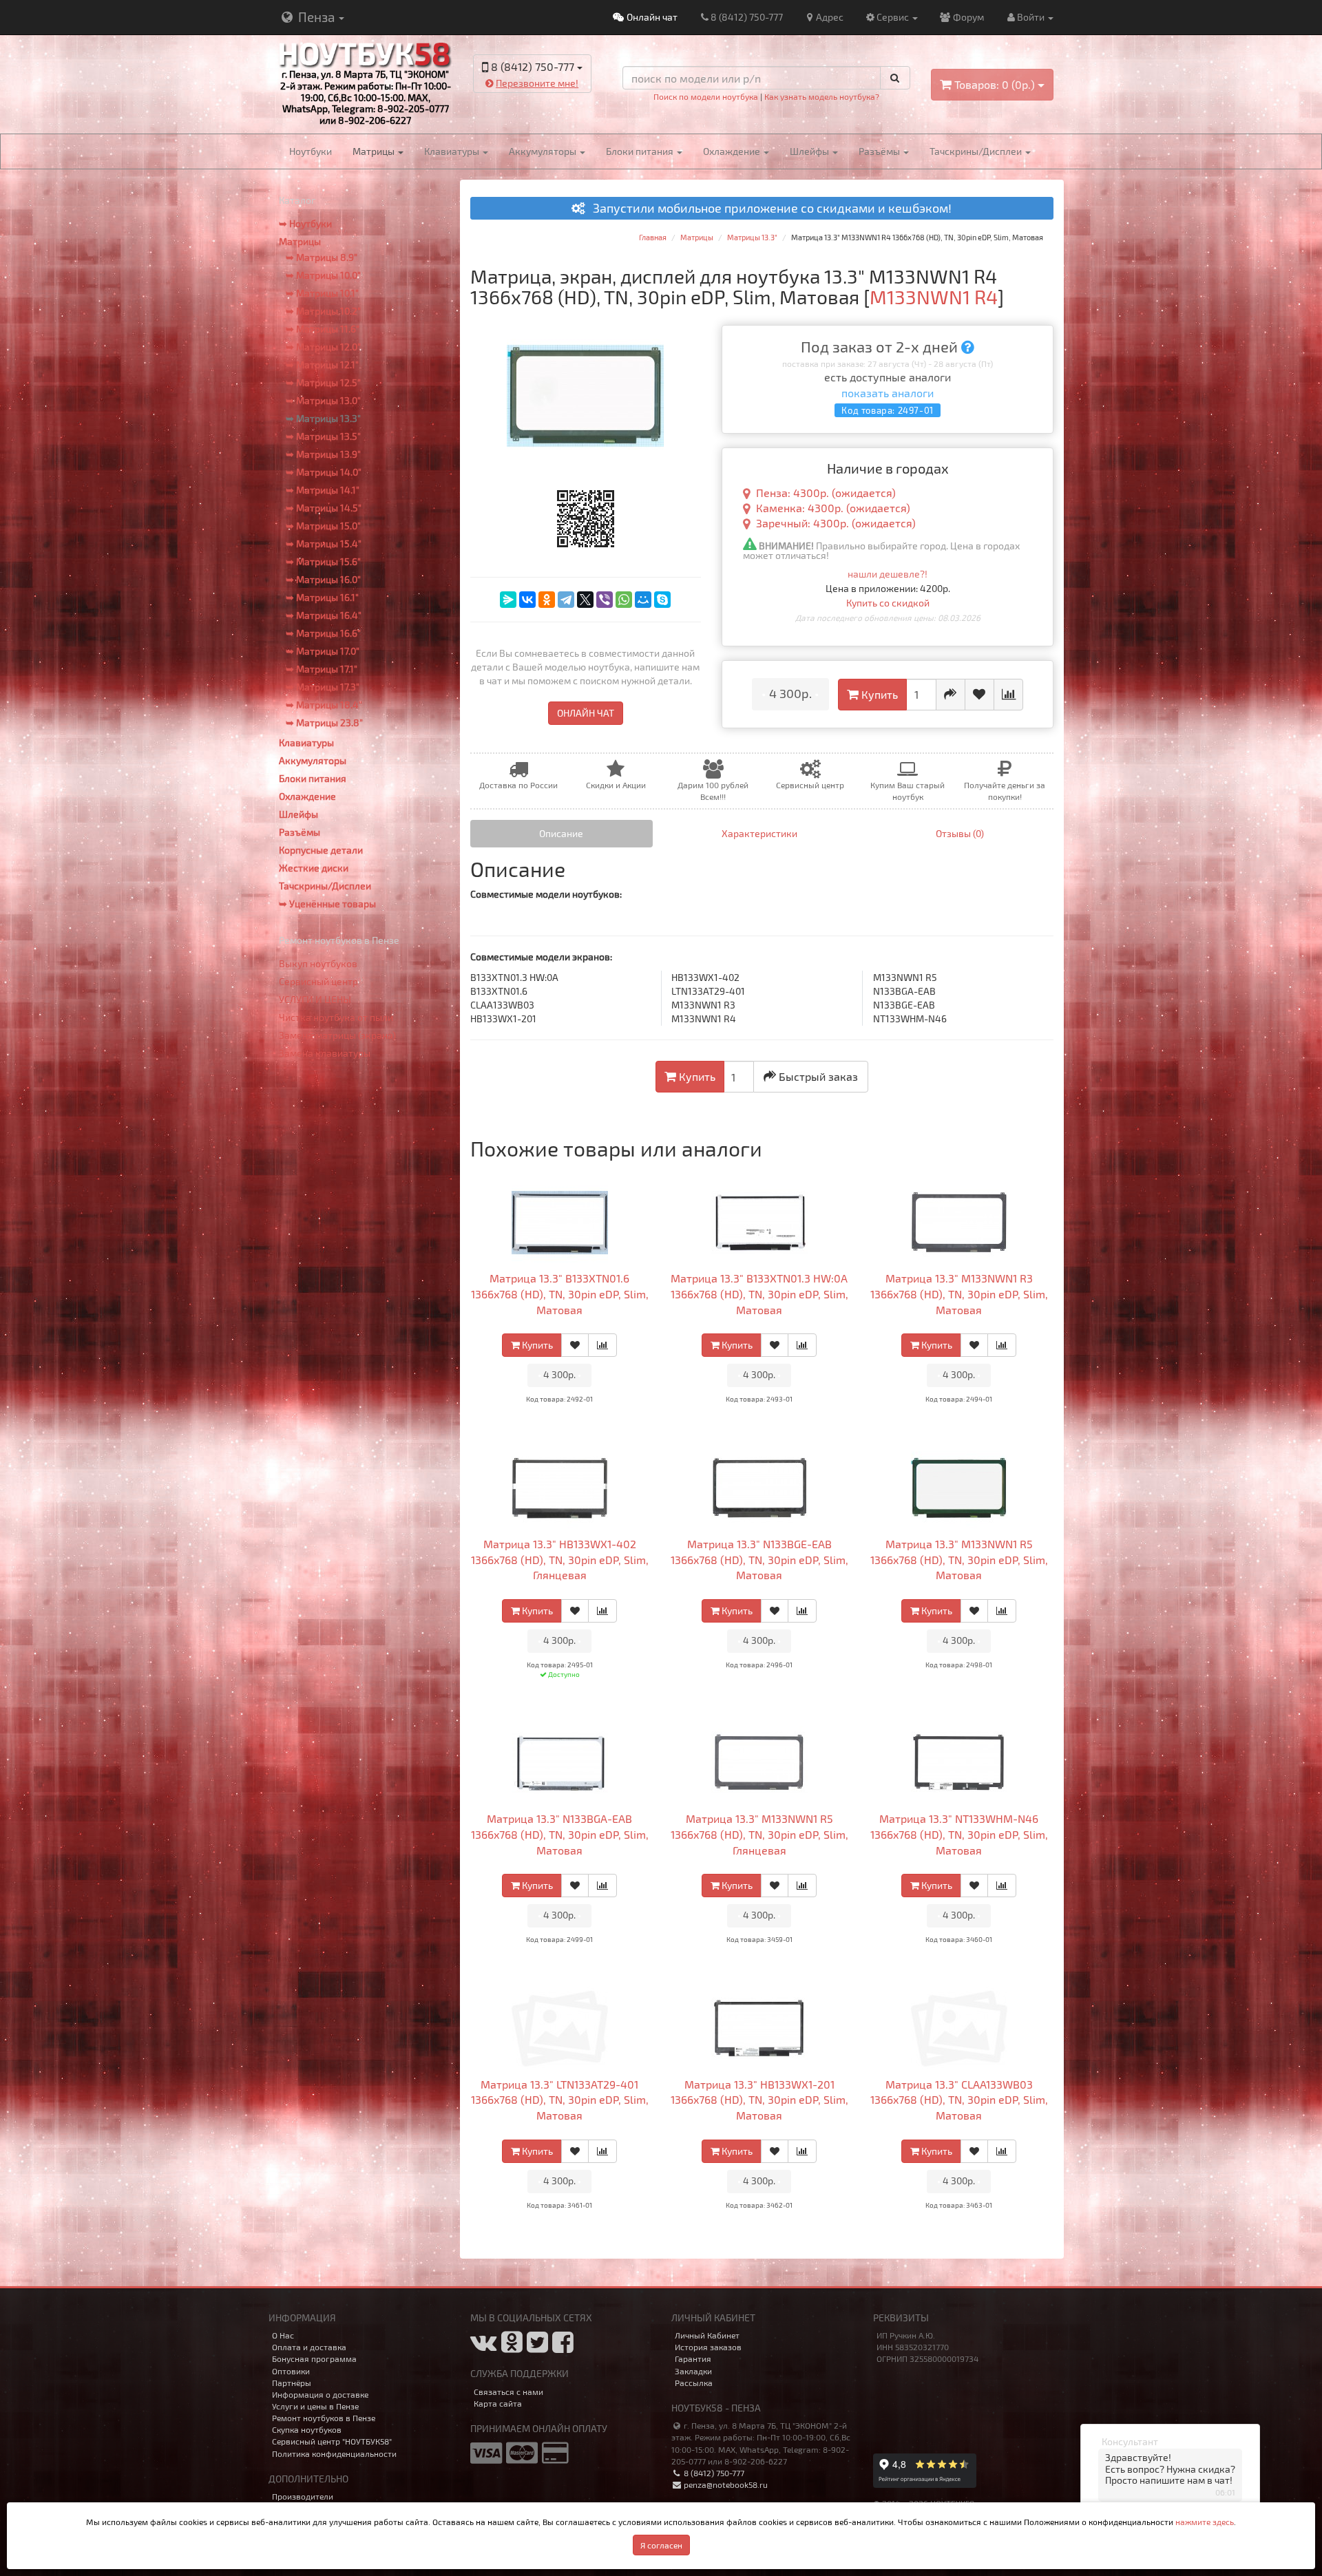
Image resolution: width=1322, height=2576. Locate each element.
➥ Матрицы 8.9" (322, 257)
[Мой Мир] (643, 600)
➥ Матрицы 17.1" (322, 669)
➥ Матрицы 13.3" (323, 418)
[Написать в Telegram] (520, 104)
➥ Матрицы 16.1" (322, 597)
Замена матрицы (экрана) (337, 1035)
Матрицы (375, 151)
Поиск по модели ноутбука (706, 96)
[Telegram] (566, 600)
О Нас (283, 2335)
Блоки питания (641, 151)
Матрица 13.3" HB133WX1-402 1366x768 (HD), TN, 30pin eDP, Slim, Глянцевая (560, 1560)
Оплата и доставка (309, 2347)
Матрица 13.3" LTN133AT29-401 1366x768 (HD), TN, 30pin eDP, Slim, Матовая (560, 2100)
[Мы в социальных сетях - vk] (484, 2347)
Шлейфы (810, 151)
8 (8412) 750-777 (747, 17)
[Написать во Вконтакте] (496, 104)
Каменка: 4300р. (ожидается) (833, 508)
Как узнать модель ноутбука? (822, 96)
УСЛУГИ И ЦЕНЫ (315, 999)
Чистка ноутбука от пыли (336, 1017)
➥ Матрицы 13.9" (323, 454)
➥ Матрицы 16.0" (323, 579)
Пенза (316, 17)
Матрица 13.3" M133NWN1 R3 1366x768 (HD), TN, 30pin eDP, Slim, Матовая (959, 1294)
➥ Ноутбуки (305, 223)
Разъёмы (880, 151)
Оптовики (291, 2371)
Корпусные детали (321, 850)
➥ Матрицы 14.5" (324, 508)
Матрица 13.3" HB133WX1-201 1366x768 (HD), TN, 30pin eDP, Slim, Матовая (759, 2100)
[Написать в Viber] (544, 104)
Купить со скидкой (888, 603)
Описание (561, 833)
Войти (1032, 17)
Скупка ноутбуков (307, 2429)
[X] (585, 600)
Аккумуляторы (544, 151)
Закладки (693, 2371)
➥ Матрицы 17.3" (323, 687)
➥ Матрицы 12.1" (322, 365)
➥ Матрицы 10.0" (323, 275)
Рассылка (694, 2383)
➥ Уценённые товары (327, 904)
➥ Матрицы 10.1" (322, 293)
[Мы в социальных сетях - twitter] (537, 2347)
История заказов (708, 2347)
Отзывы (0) (960, 833)
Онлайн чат (651, 17)
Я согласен (661, 2545)
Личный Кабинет (707, 2335)
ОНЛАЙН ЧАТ (586, 713)
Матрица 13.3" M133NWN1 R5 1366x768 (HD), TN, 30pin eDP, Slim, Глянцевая (759, 1834)
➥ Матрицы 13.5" (323, 436)
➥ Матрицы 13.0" (323, 400)
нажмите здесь (1205, 2522)
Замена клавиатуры (325, 1053)
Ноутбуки (311, 151)
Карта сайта (498, 2403)
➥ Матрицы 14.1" (323, 490)
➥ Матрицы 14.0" (324, 472)
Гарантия (693, 2358)
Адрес (830, 17)
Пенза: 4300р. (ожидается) (826, 493)
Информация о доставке (320, 2394)
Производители (303, 2496)
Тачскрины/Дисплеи (977, 151)
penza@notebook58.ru (725, 2484)
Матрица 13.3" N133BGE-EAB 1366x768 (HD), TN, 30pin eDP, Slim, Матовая (759, 1560)
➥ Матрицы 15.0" (323, 526)
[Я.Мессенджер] (508, 600)
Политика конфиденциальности (334, 2453)
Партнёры (292, 2383)
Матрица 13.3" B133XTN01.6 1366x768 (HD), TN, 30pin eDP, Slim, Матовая (560, 1294)
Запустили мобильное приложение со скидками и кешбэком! (768, 209)
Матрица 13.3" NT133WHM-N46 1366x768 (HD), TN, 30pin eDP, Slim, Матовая (959, 1834)
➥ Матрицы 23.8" (324, 722)
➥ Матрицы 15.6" (323, 561)
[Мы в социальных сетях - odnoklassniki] (512, 2347)
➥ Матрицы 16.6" (323, 633)
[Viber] (605, 600)
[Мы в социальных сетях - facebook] (563, 2347)
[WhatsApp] (624, 600)
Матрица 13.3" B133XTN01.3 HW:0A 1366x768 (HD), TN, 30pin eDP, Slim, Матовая (759, 1294)
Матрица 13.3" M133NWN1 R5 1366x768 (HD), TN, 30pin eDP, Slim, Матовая (959, 1560)
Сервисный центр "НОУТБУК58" (332, 2441)
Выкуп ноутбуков (318, 963)
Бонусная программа (314, 2358)
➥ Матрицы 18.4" (324, 705)
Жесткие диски (314, 868)
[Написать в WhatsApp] (568, 104)
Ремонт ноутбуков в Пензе (324, 2418)
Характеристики (759, 833)
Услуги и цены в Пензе (315, 2406)
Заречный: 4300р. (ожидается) (836, 523)
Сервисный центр (318, 981)
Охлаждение (733, 151)
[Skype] (662, 600)
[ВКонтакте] (527, 600)
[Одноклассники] (547, 600)
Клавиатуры (453, 151)
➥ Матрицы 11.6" (323, 329)
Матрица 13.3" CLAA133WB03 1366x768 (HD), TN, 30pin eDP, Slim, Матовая (959, 2100)
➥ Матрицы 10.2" (323, 311)
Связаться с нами (508, 2392)
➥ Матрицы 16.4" (324, 615)
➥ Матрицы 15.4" (324, 543)
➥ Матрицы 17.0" (323, 651)
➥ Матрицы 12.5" (323, 382)
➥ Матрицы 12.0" (323, 347)
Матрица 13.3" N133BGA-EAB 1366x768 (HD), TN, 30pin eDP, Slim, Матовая (560, 1834)
